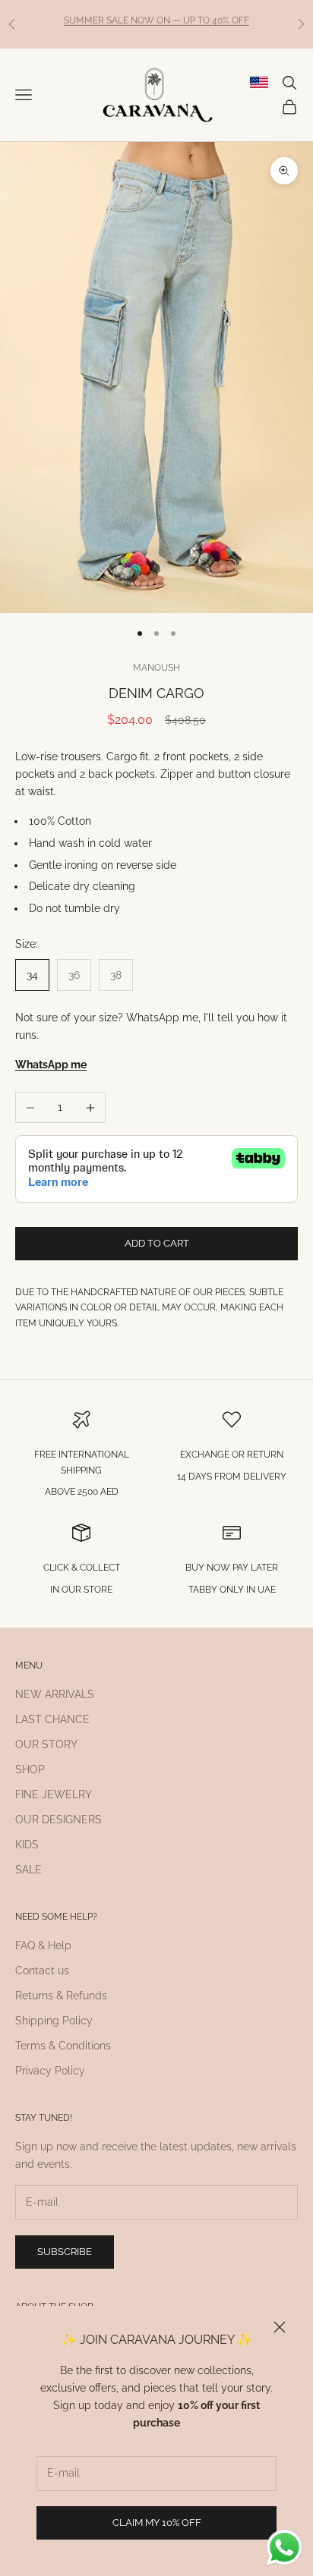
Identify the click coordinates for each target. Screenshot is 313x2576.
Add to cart (157, 1243)
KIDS (27, 1845)
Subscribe (65, 2252)
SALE (28, 1870)
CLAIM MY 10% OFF (157, 2523)
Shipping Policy (54, 2021)
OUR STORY (46, 1744)
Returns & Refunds (61, 1996)
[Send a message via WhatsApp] (285, 2548)
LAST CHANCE (52, 1719)
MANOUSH (156, 668)
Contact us (42, 1971)
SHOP (30, 1769)
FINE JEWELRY (54, 1794)
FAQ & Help (43, 1945)
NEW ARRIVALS (55, 1694)
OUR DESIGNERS (58, 1820)
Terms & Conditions (63, 2046)
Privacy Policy (50, 2071)
